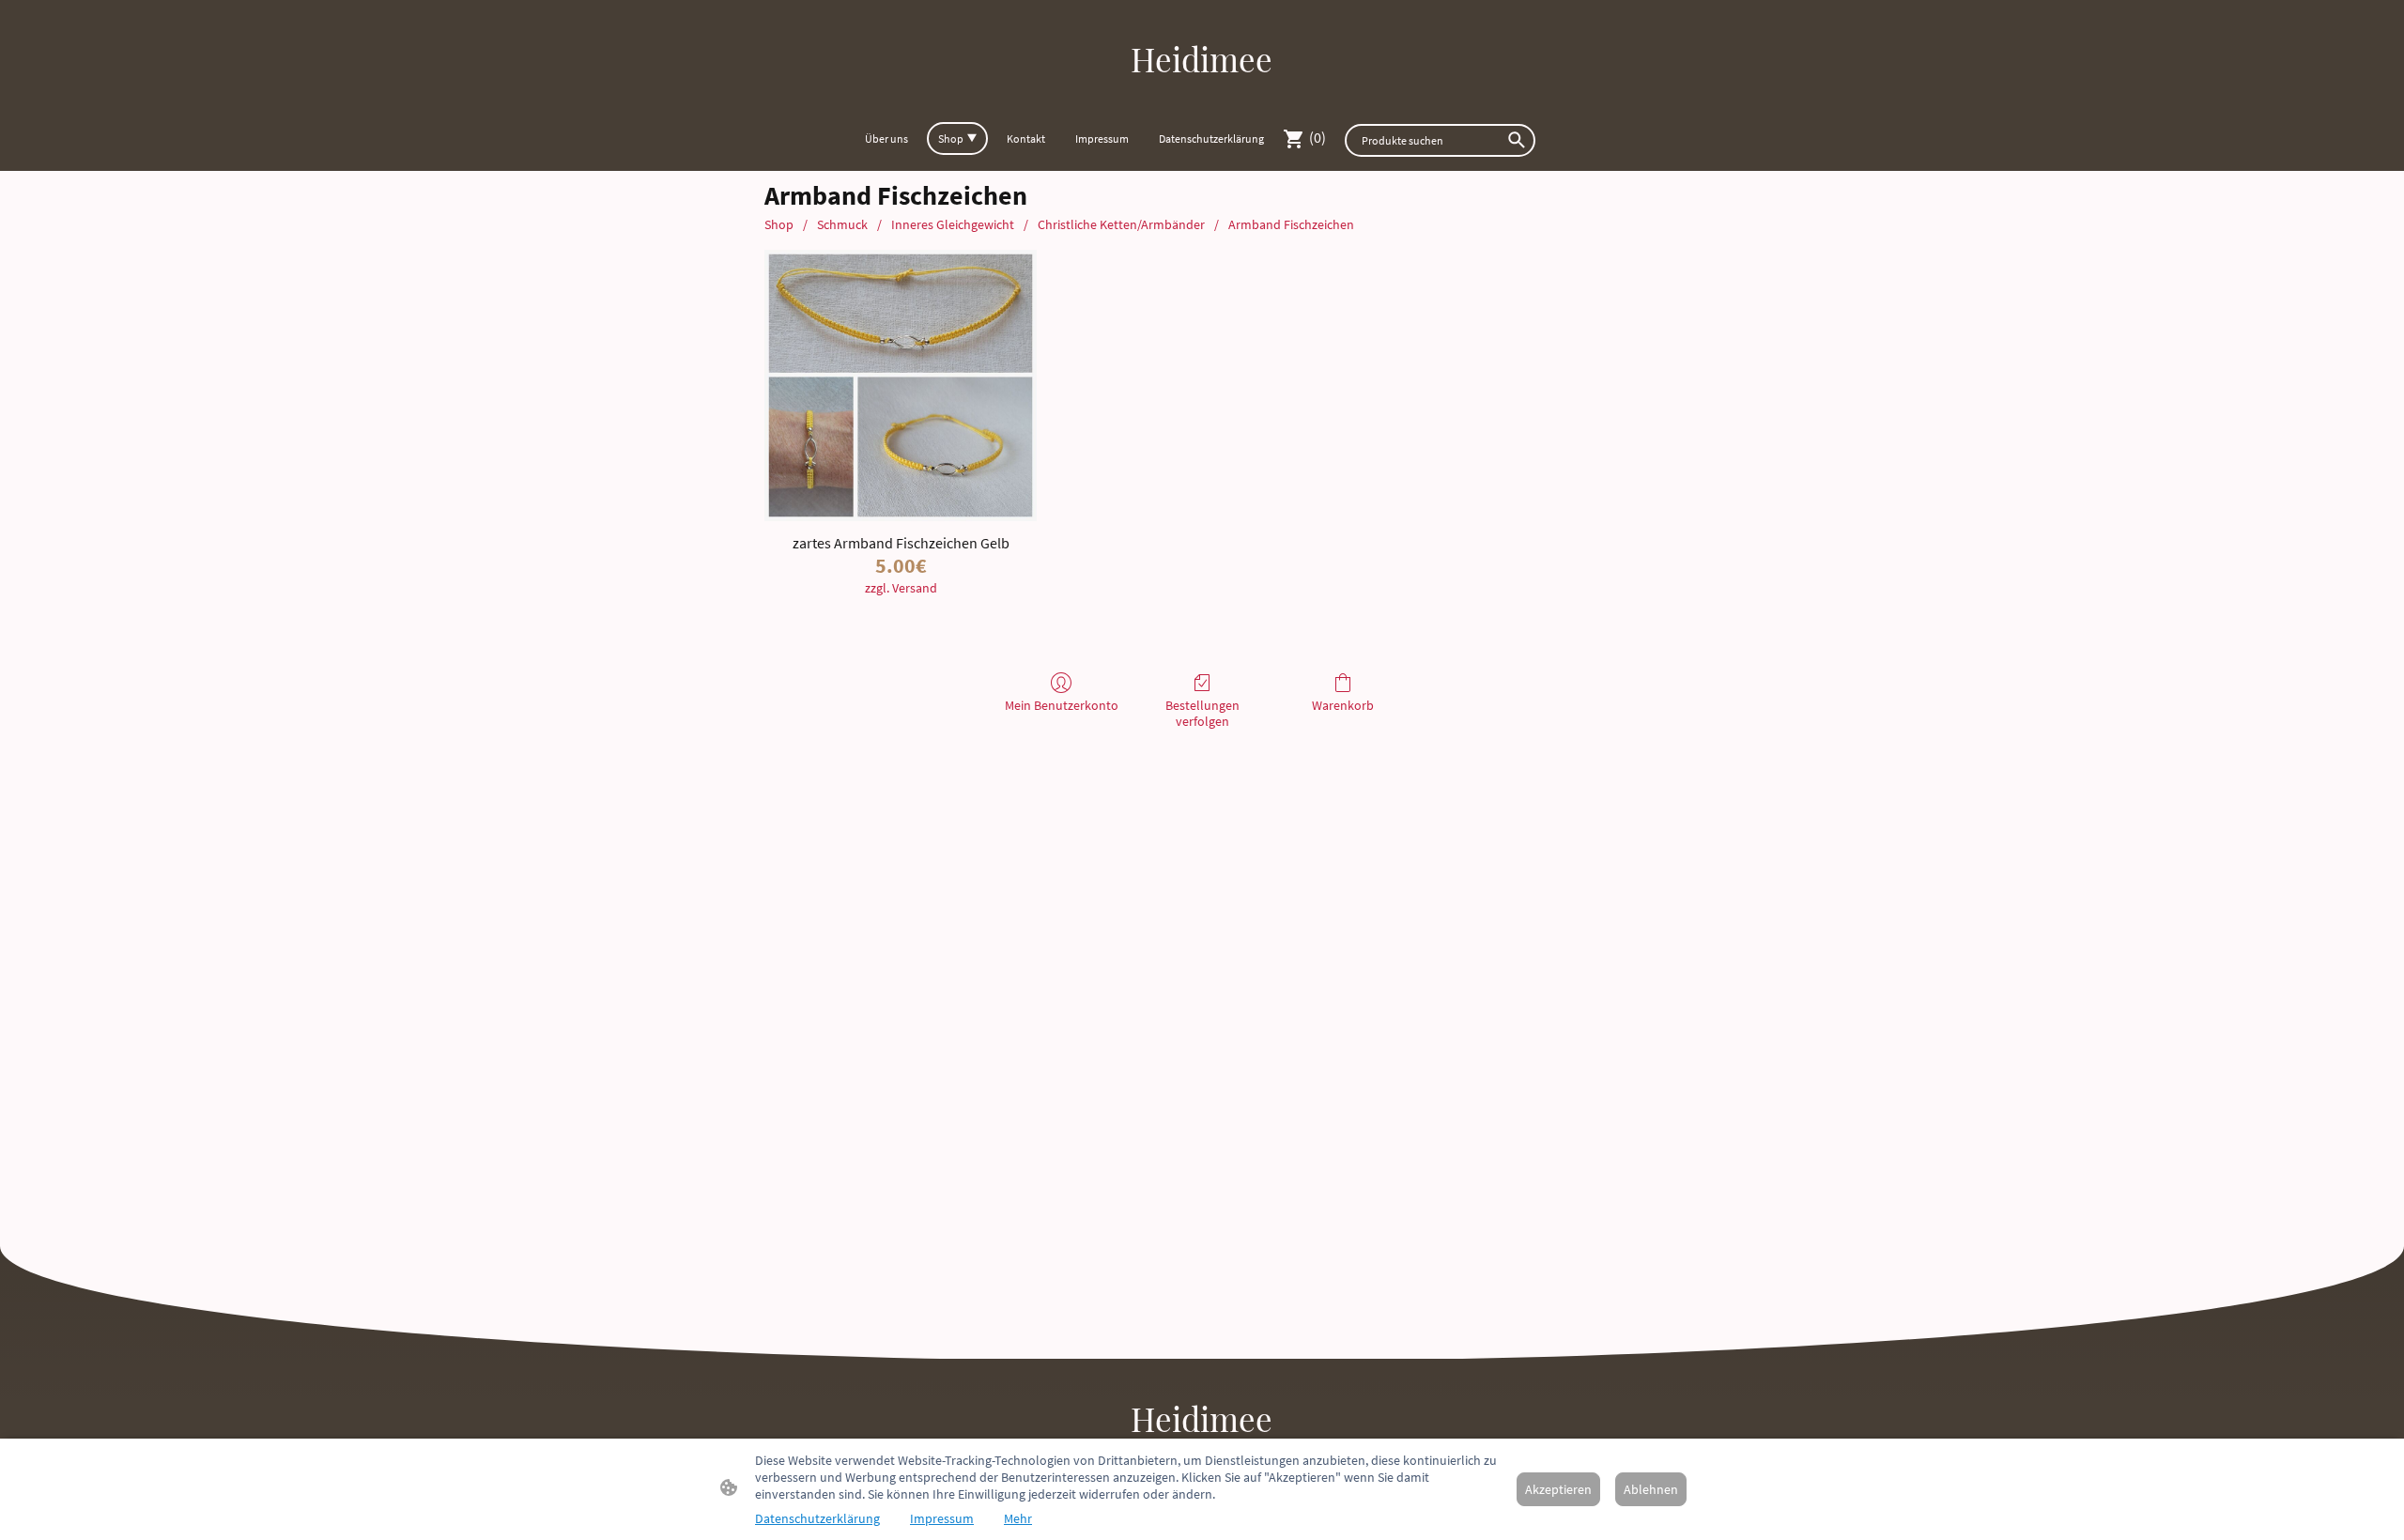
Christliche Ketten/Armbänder (1121, 224)
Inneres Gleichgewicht (953, 224)
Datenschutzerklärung (817, 1518)
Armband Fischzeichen (1291, 224)
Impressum (942, 1518)
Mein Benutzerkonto (1062, 705)
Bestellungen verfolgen (1202, 713)
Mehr (1018, 1518)
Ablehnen (1651, 1489)
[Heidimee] (1202, 98)
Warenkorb (1343, 705)
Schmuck (842, 224)
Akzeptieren (1558, 1489)
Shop (779, 224)
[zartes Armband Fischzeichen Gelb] (900, 385)
